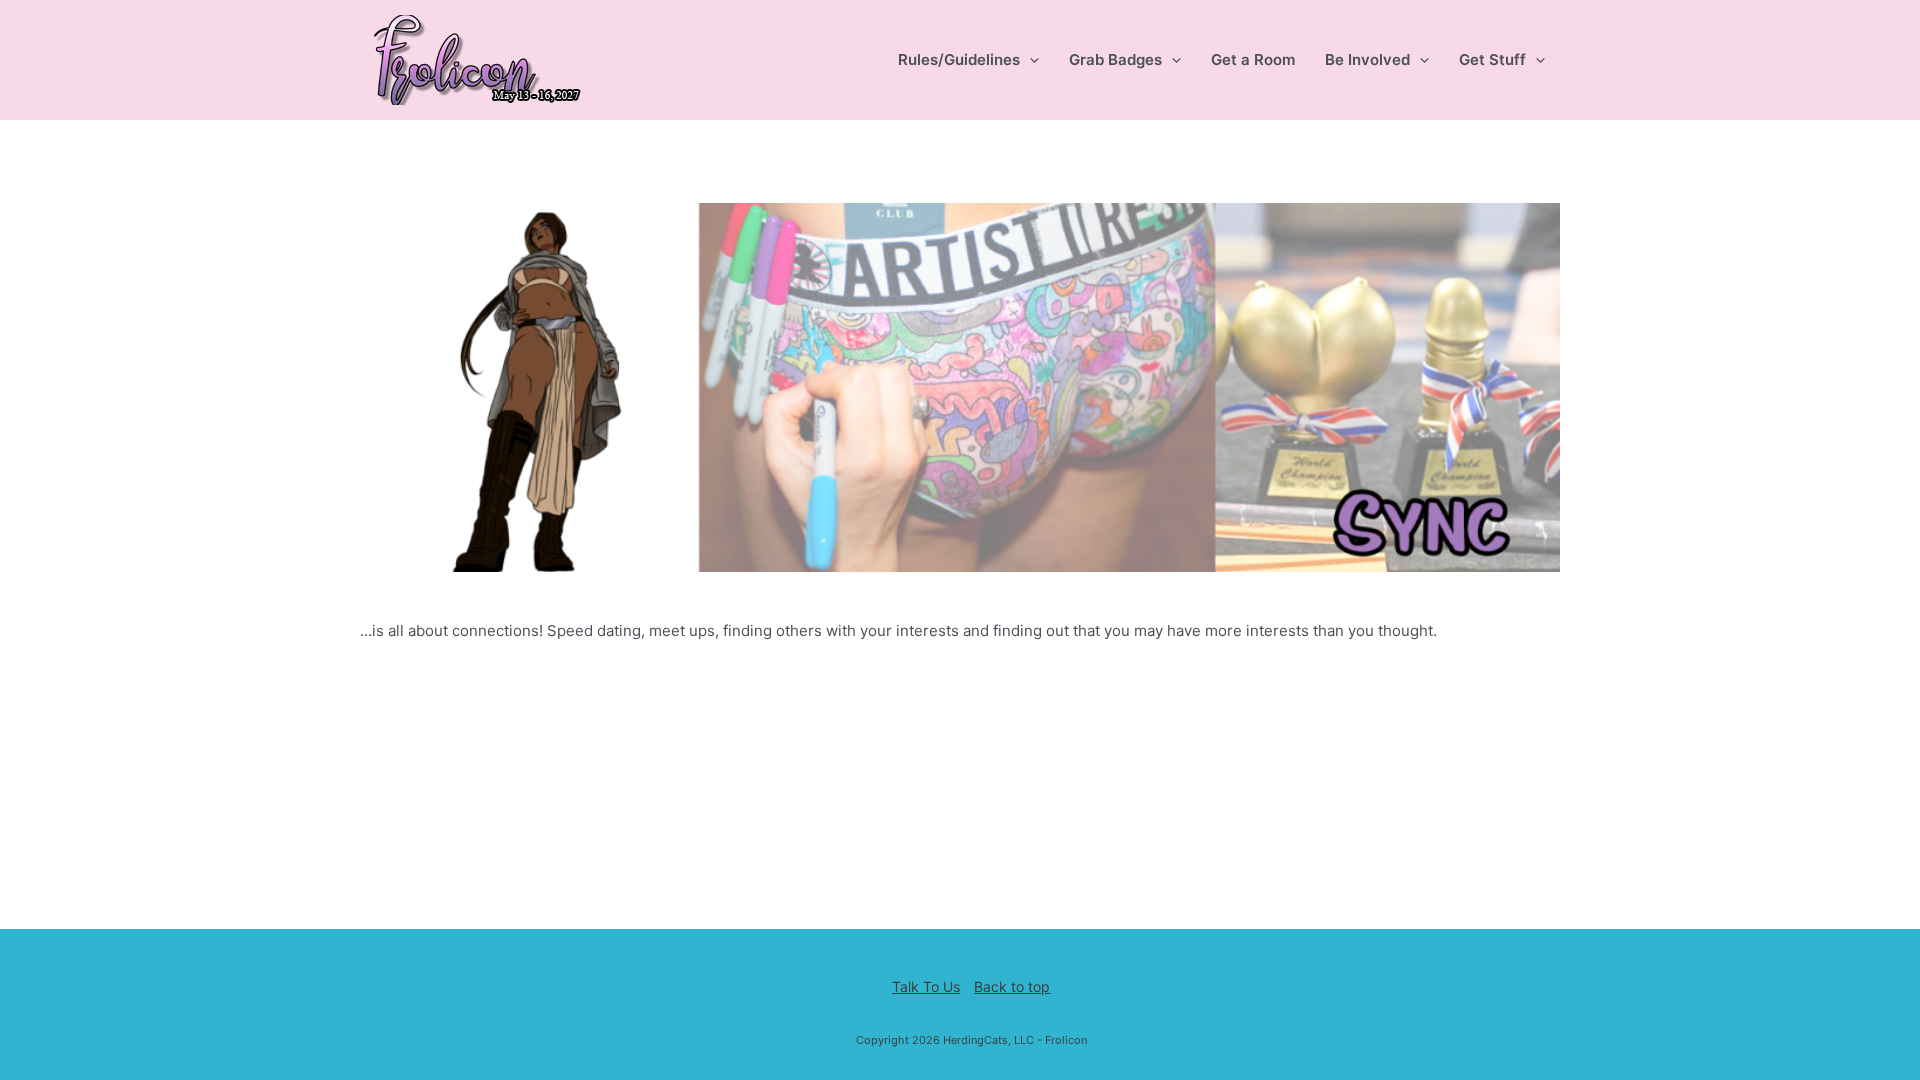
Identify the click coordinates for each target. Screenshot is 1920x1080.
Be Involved (1367, 59)
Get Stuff (1492, 59)
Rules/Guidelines (959, 59)
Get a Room (1253, 59)
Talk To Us (926, 986)
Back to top (1012, 986)
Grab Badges (1115, 59)
